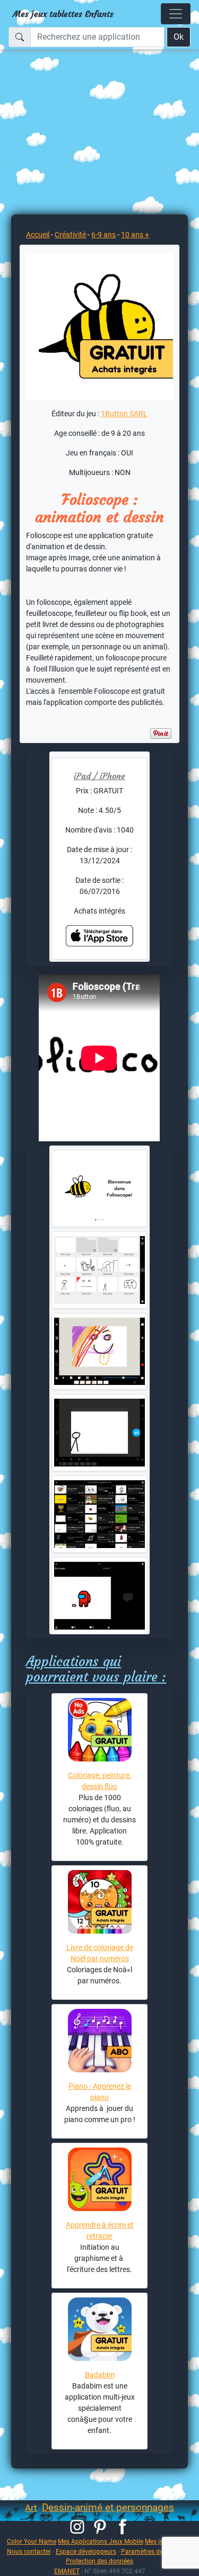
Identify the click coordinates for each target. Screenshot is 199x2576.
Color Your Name (32, 2541)
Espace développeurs (86, 2551)
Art (31, 2508)
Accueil (38, 235)
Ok (179, 37)
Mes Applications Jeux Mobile (101, 2541)
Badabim (100, 2375)
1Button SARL (124, 414)
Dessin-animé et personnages (108, 2507)
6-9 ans (103, 235)
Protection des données (99, 2561)
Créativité (70, 235)
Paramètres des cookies (155, 2551)
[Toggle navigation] (176, 14)
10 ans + (135, 235)
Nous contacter (29, 2551)
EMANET (67, 2571)
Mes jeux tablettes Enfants (63, 14)
